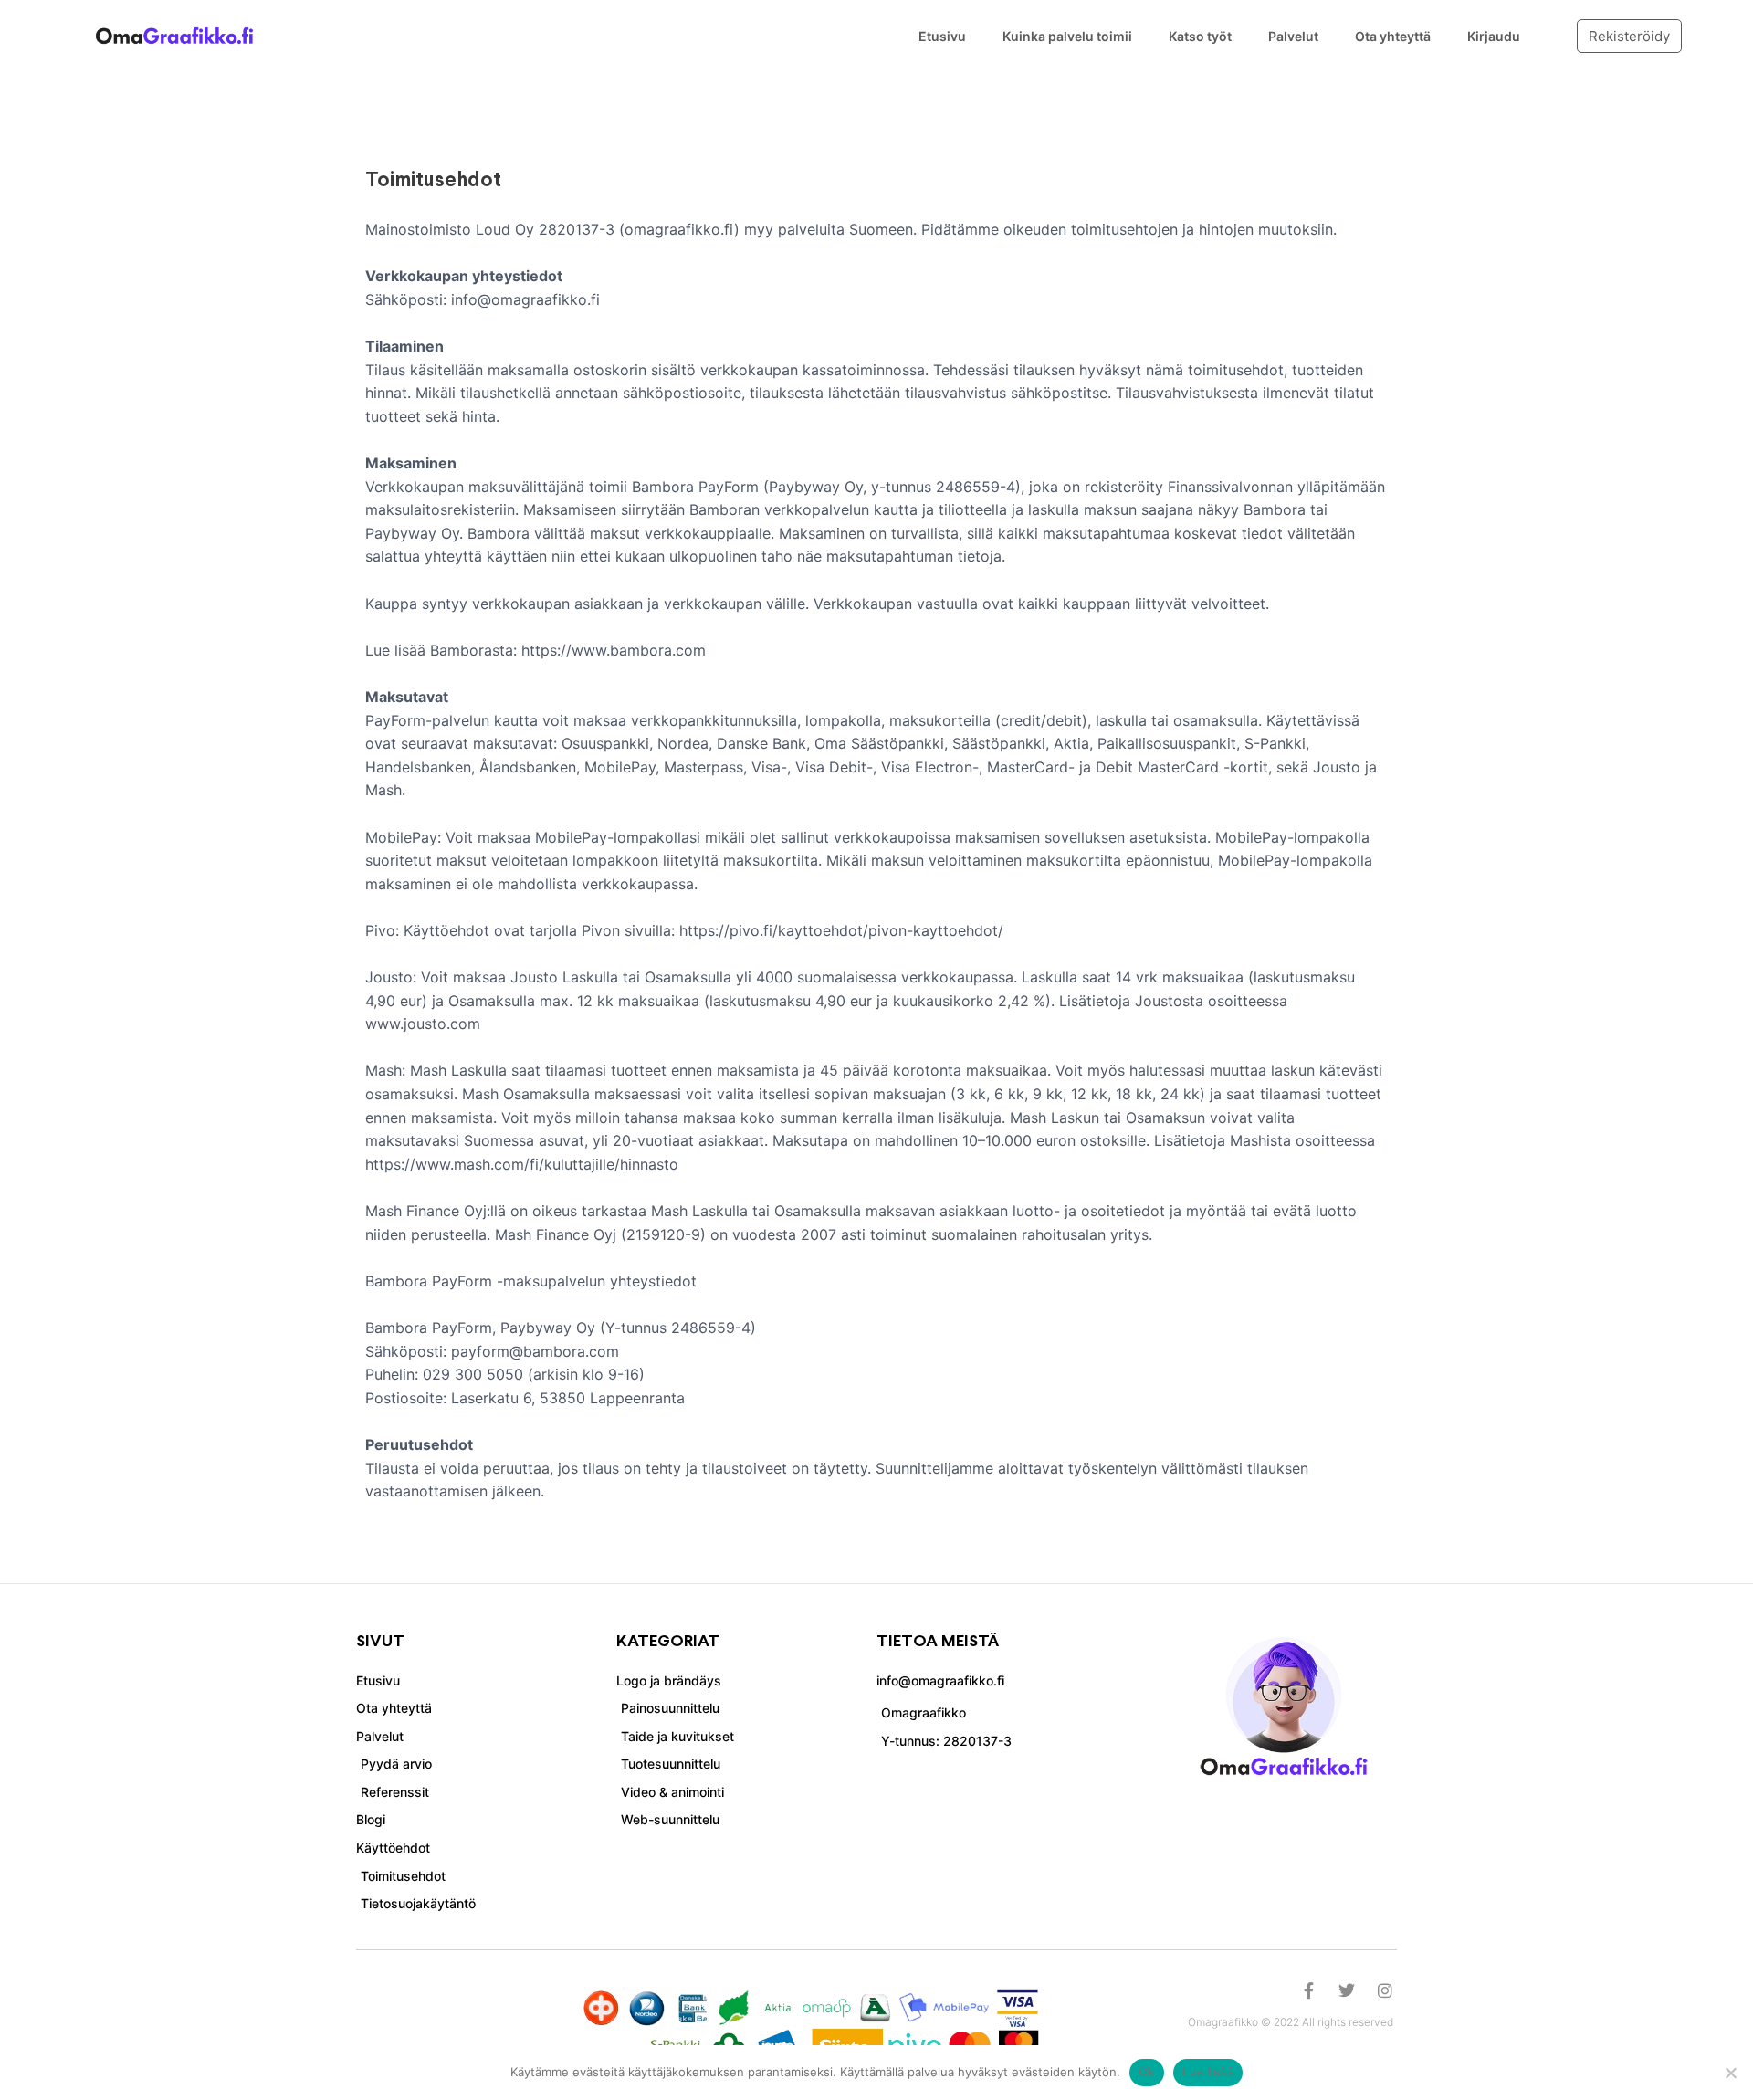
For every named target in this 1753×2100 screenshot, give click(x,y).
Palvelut (1293, 36)
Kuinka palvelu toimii (1067, 36)
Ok (1147, 2072)
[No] (1730, 2073)
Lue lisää (1208, 2072)
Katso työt (1200, 36)
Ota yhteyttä (1393, 36)
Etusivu (942, 36)
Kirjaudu (1494, 36)
